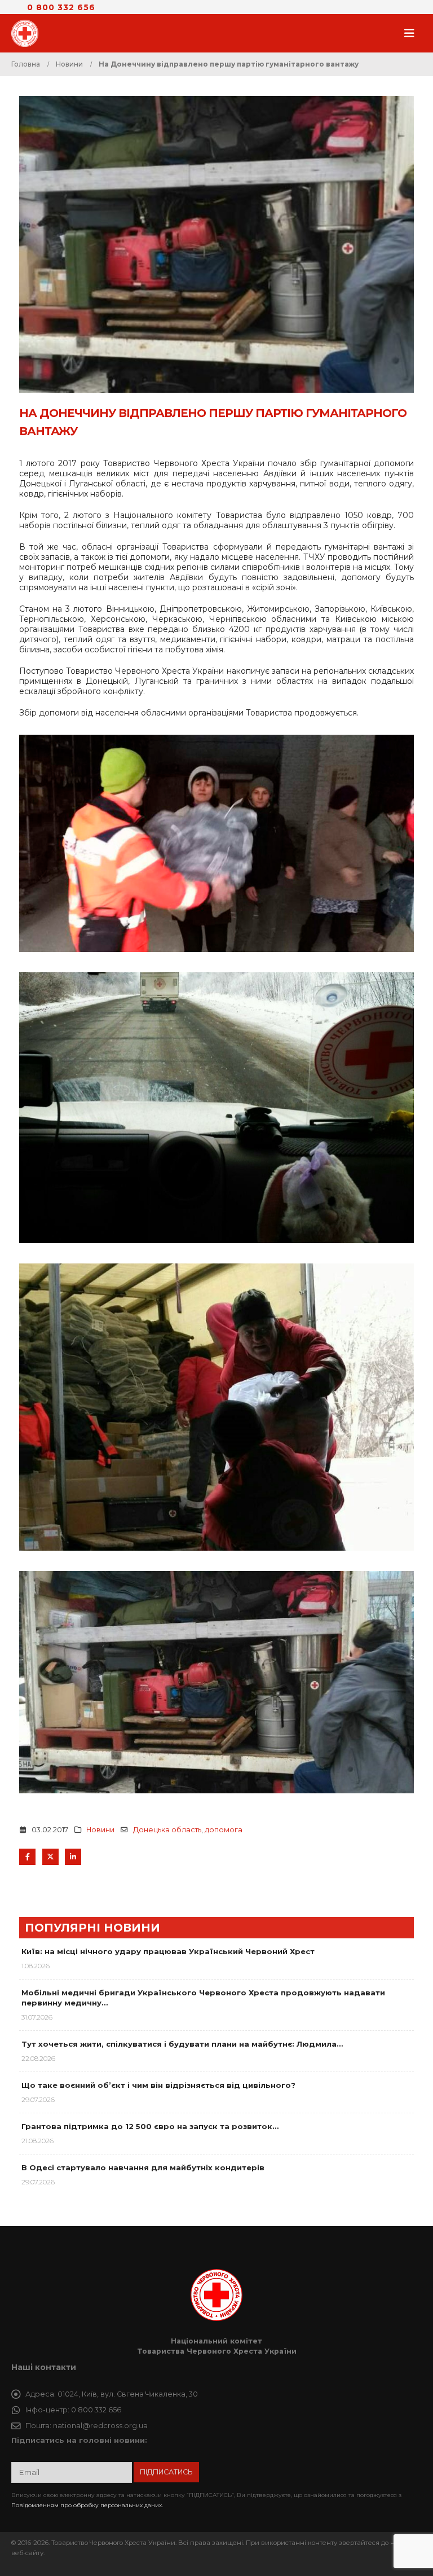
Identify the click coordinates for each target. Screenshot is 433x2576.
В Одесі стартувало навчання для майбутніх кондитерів (143, 2167)
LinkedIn (73, 1857)
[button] (413, 33)
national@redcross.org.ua (100, 2426)
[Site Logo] (28, 33)
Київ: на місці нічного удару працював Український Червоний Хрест (168, 1951)
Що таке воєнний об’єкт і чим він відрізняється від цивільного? (158, 2085)
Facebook (27, 1857)
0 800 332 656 (61, 7)
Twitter (50, 1857)
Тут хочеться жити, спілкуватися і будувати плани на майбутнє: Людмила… (182, 2044)
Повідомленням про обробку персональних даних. (87, 2505)
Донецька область (167, 1830)
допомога (224, 1830)
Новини (100, 1830)
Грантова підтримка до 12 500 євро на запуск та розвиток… (150, 2126)
